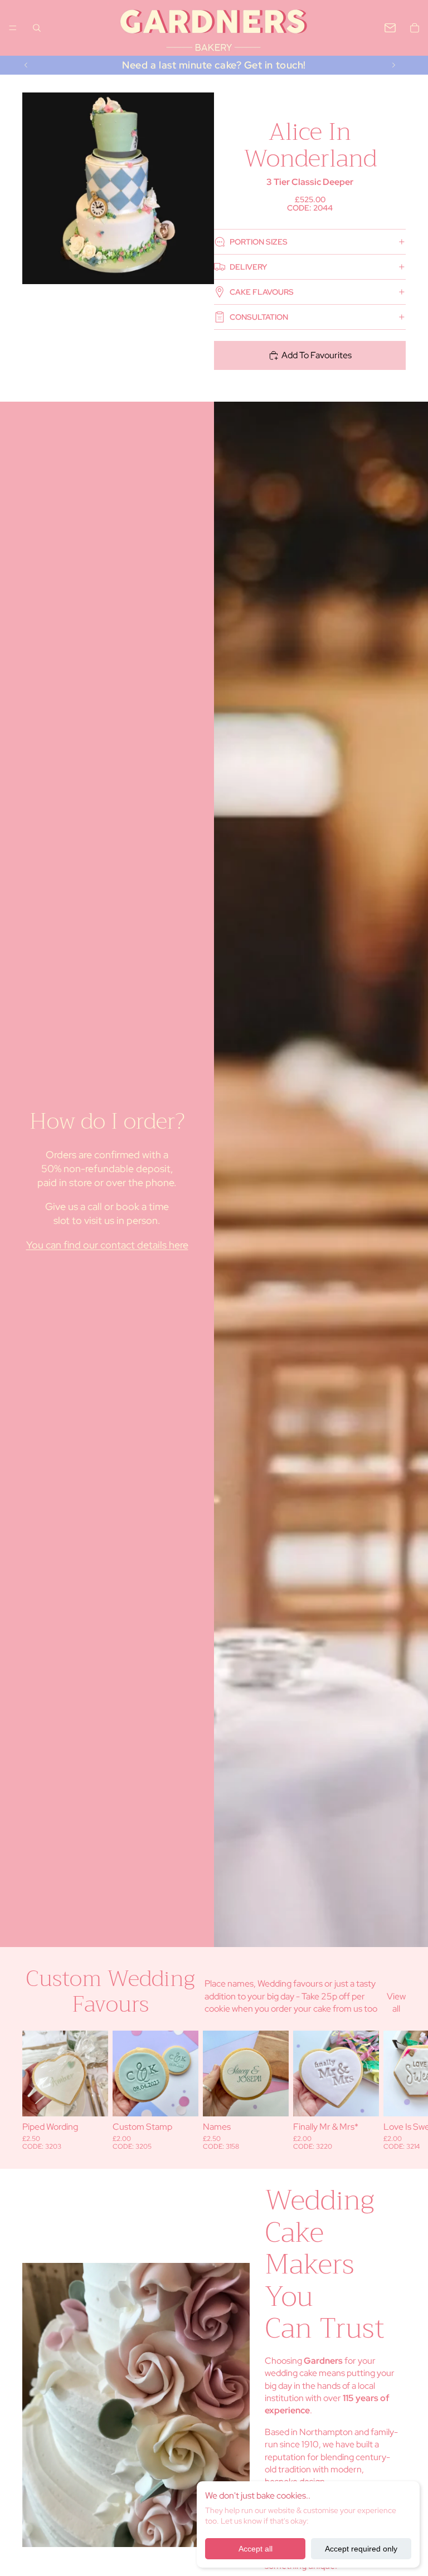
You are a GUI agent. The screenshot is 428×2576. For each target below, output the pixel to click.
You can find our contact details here (107, 1245)
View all (396, 2002)
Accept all (256, 2549)
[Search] (37, 28)
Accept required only (361, 2549)
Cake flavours (262, 292)
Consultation (259, 317)
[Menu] (13, 28)
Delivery (248, 267)
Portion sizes (259, 242)
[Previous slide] (26, 65)
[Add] (91, 2099)
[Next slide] (393, 65)
